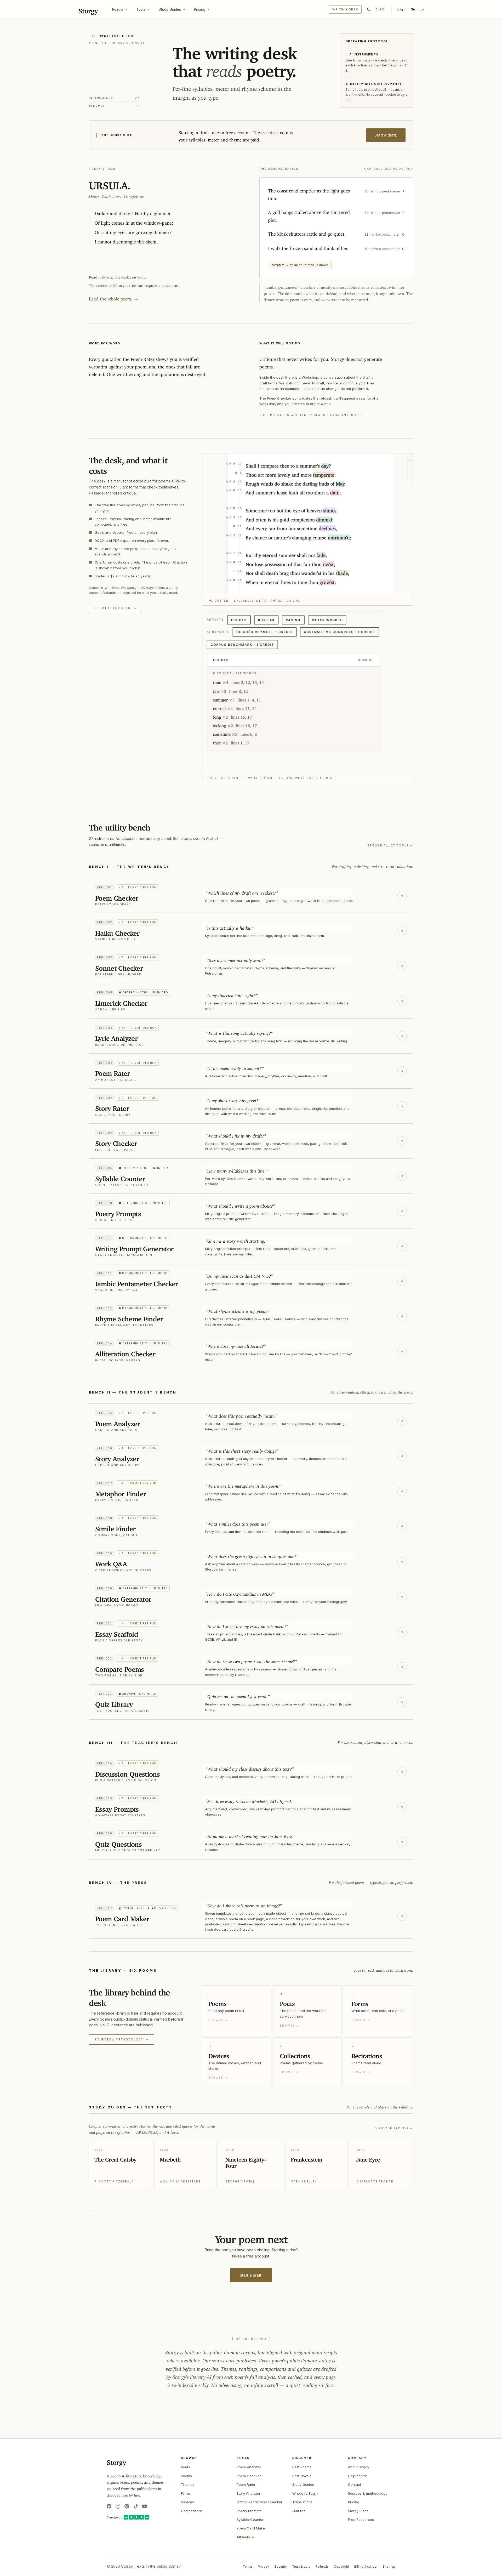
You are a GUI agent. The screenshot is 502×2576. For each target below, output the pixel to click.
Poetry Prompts (249, 2511)
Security (281, 2566)
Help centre (358, 2476)
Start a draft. (386, 135)
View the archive (394, 2128)
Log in (402, 9)
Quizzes (299, 2511)
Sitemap (389, 2566)
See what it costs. (116, 608)
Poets (186, 2467)
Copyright (341, 2566)
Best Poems (302, 2467)
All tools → (245, 2537)
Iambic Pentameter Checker (259, 2502)
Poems (118, 9)
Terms (248, 2566)
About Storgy (359, 2467)
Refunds (322, 2566)
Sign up (417, 9)
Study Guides (170, 9)
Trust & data (301, 2566)
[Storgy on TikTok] (136, 2506)
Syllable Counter (250, 2520)
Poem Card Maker (251, 2528)
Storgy (88, 9)
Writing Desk (345, 9)
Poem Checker (249, 2476)
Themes (188, 2484)
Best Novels (302, 2476)
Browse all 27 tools (390, 845)
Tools (141, 9)
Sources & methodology (122, 2039)
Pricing (200, 9)
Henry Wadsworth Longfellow (116, 195)
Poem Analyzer (249, 2467)
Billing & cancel (366, 2566)
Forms (186, 2493)
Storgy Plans (358, 2511)
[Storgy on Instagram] (118, 2506)
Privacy (263, 2566)
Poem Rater (246, 2484)
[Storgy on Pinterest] (127, 2506)
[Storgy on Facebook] (109, 2506)
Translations (302, 2502)
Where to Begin (305, 2493)
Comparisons (192, 2511)
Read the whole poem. (113, 298)
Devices (187, 2502)
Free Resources (361, 2520)
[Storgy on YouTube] (145, 2506)
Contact (355, 2484)
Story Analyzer (249, 2493)
